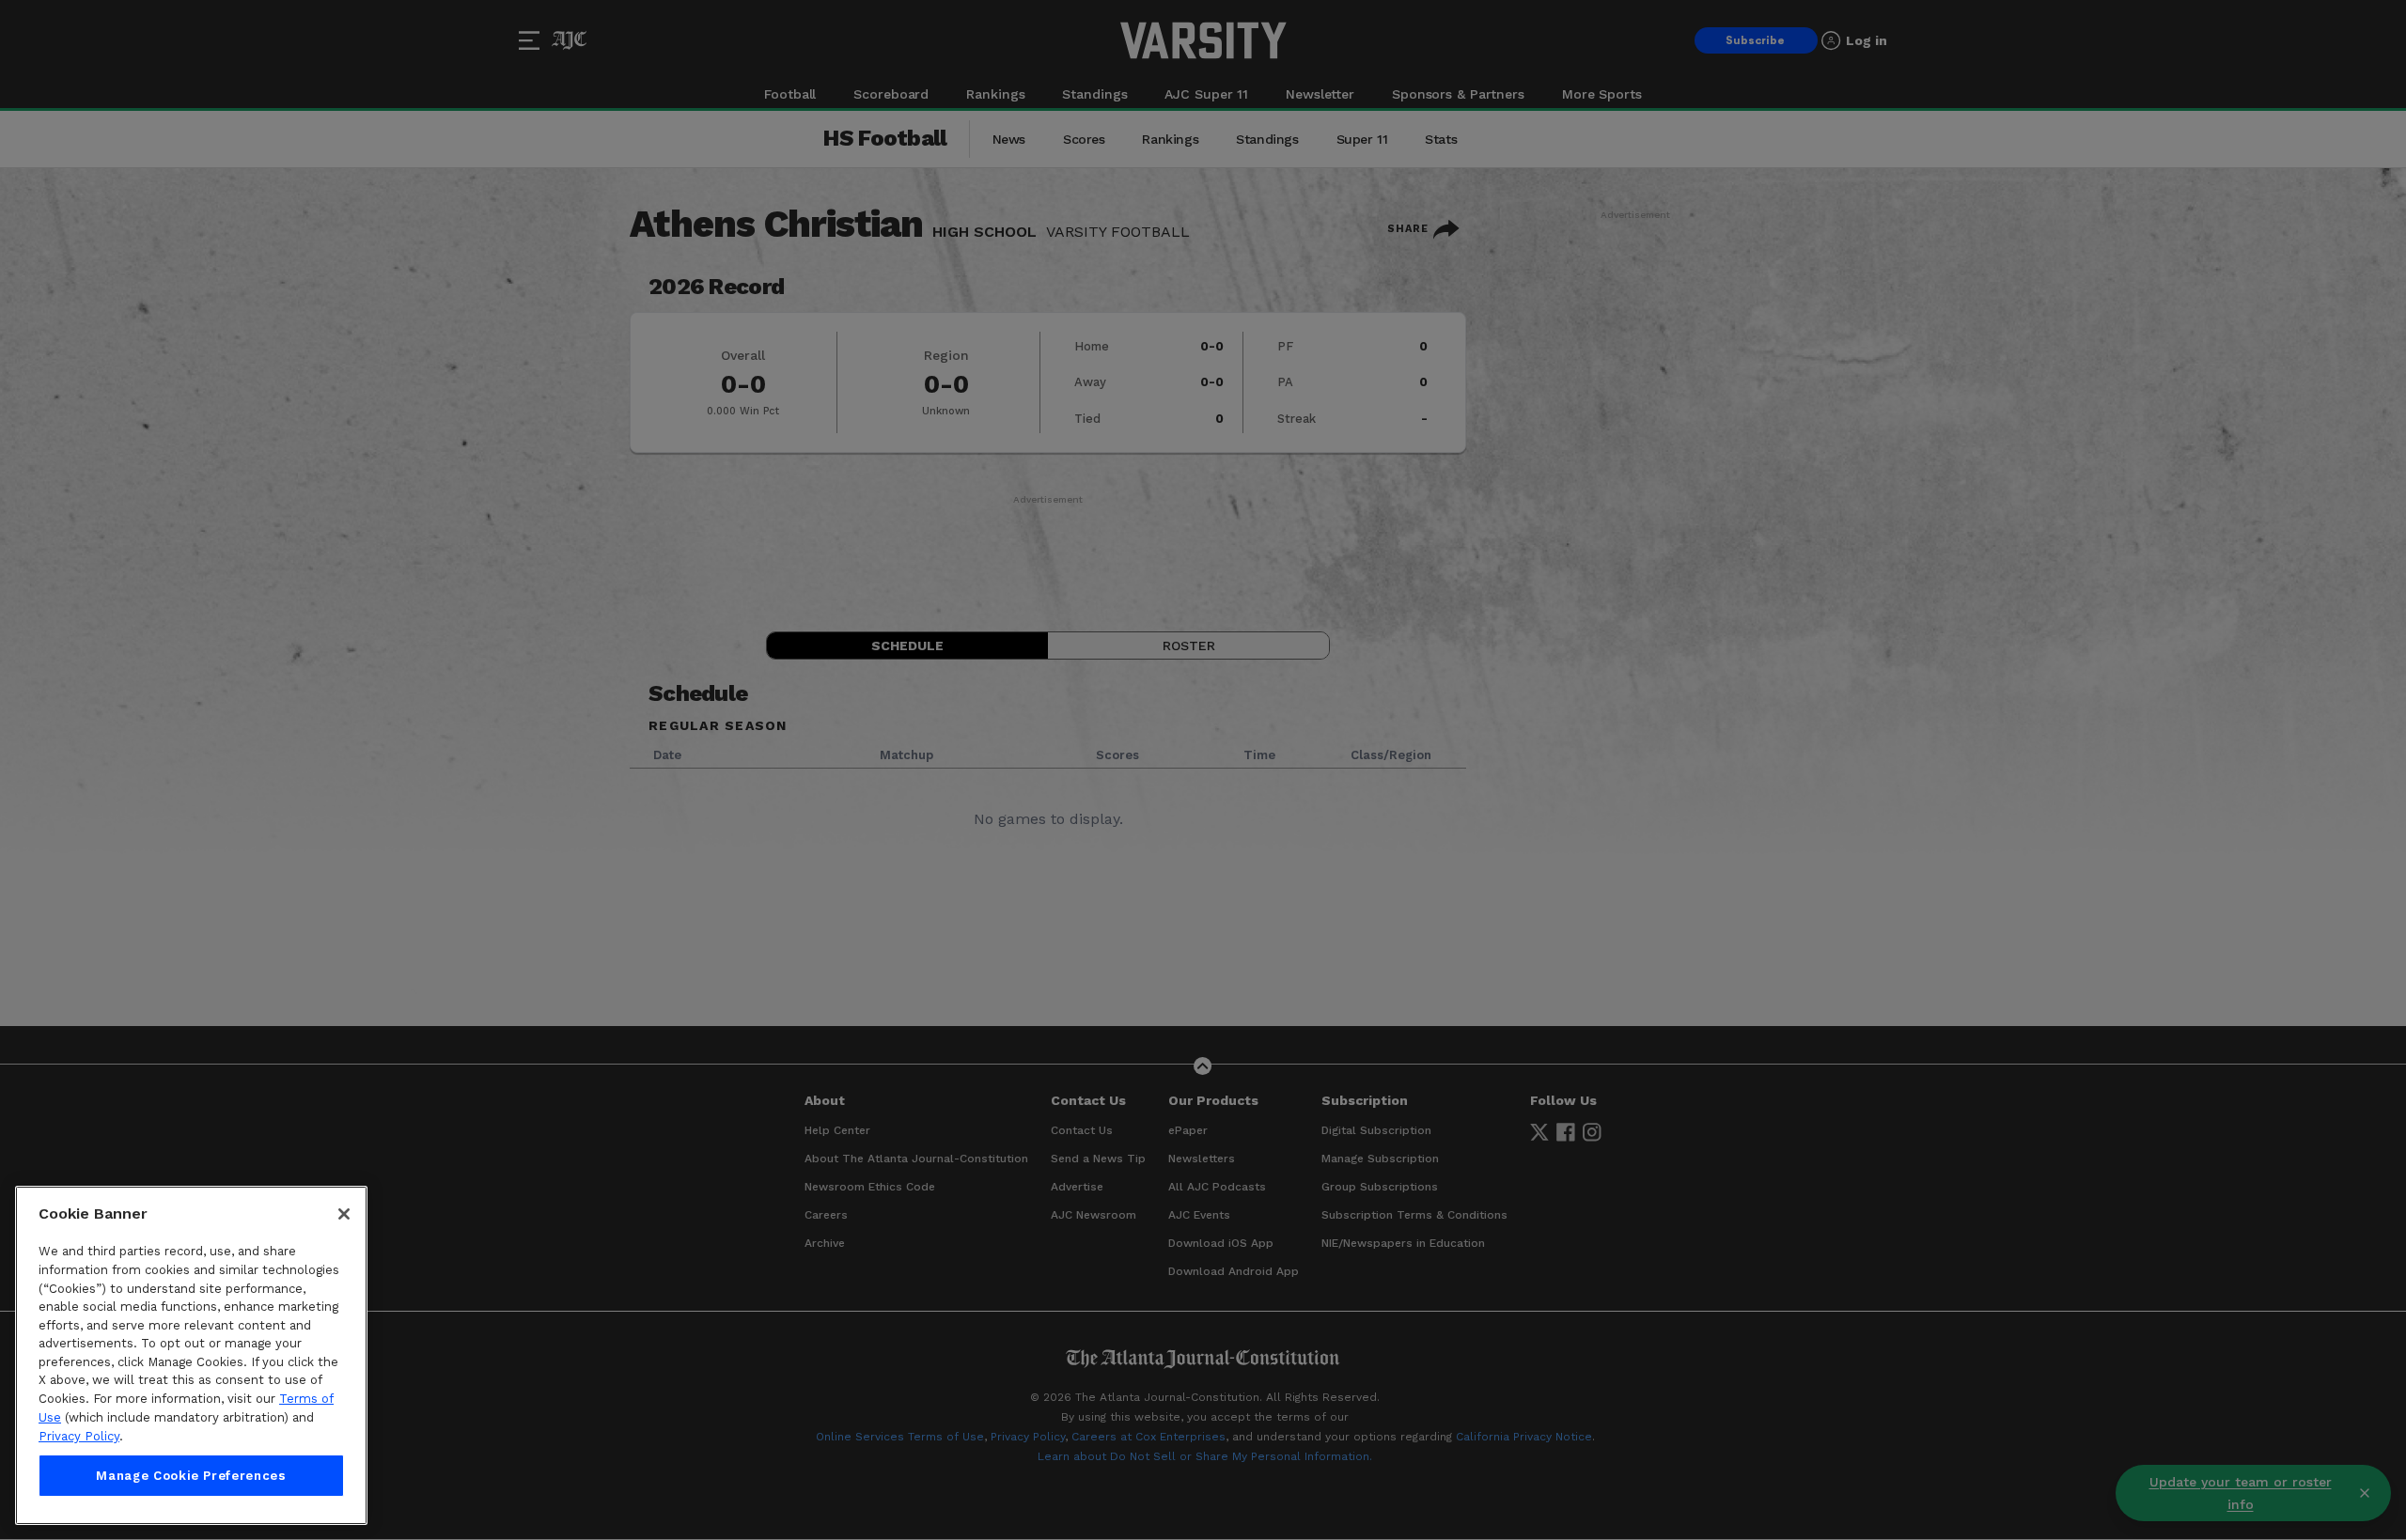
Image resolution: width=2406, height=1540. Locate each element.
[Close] (344, 1214)
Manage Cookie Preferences (191, 1476)
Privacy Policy (79, 1436)
